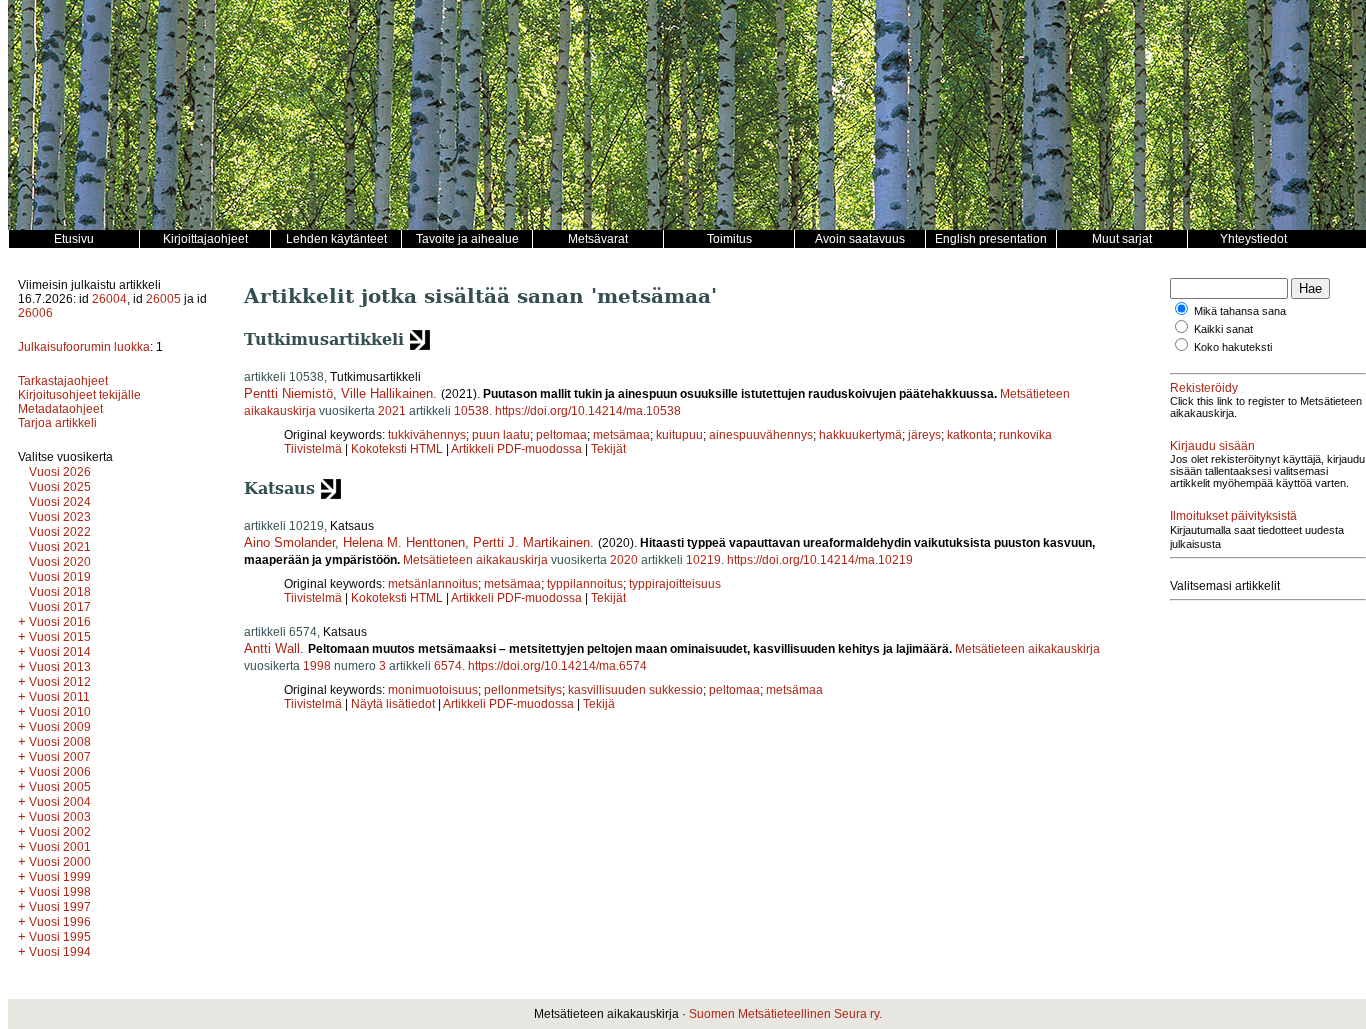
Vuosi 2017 (60, 607)
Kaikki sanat (1223, 329)
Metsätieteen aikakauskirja (475, 560)
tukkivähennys (427, 435)
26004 (109, 299)
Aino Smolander (289, 542)
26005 (163, 299)
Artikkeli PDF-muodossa (516, 449)
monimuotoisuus (433, 690)
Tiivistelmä (313, 449)
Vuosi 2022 (60, 532)
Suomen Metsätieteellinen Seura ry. (785, 1014)
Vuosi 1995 (60, 937)
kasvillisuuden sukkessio (635, 690)
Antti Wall (272, 648)
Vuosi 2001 (60, 847)
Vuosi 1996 (60, 922)
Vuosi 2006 (60, 772)
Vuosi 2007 (60, 757)
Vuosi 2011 (59, 697)
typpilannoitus (585, 584)
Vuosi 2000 (60, 862)
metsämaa (621, 435)
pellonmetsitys (523, 690)
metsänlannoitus (433, 584)
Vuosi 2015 (60, 637)
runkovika (1025, 435)
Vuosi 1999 (60, 877)
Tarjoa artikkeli (57, 423)
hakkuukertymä (860, 435)
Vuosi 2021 (60, 547)
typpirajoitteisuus (675, 584)
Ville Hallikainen (387, 393)
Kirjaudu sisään (1212, 446)
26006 (35, 313)
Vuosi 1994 (60, 952)
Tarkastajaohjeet (63, 381)
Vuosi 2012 (60, 682)
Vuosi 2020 (60, 562)
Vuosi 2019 (60, 577)
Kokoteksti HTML (398, 449)
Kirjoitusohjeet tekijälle (79, 395)
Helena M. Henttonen (404, 542)
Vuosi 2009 (60, 727)
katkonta (970, 435)
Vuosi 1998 (60, 892)
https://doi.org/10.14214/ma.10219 (820, 560)
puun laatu (501, 435)
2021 (392, 411)
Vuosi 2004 (60, 802)
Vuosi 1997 (60, 907)
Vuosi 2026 (60, 472)
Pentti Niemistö (288, 393)
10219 (703, 560)
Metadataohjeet (60, 409)
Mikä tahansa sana (1240, 311)
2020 (624, 560)
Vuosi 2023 (60, 517)
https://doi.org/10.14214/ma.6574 (557, 666)
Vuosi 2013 (60, 667)
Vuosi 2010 (60, 712)
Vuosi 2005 (60, 787)
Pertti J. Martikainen (531, 542)
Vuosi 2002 (60, 832)
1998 (317, 666)
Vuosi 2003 (60, 817)
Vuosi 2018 (60, 592)
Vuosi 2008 (60, 742)
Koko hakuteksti (1233, 347)
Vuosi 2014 (60, 652)
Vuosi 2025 (60, 487)
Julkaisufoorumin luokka (84, 347)
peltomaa (561, 435)
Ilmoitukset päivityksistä (1233, 516)
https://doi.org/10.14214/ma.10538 (588, 411)
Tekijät (608, 449)
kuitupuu (679, 435)
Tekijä (599, 704)
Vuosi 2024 (60, 502)
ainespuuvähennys (761, 435)
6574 (448, 666)
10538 (471, 411)
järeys (924, 435)
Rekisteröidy (1204, 388)
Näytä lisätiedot (394, 704)
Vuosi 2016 (60, 622)
